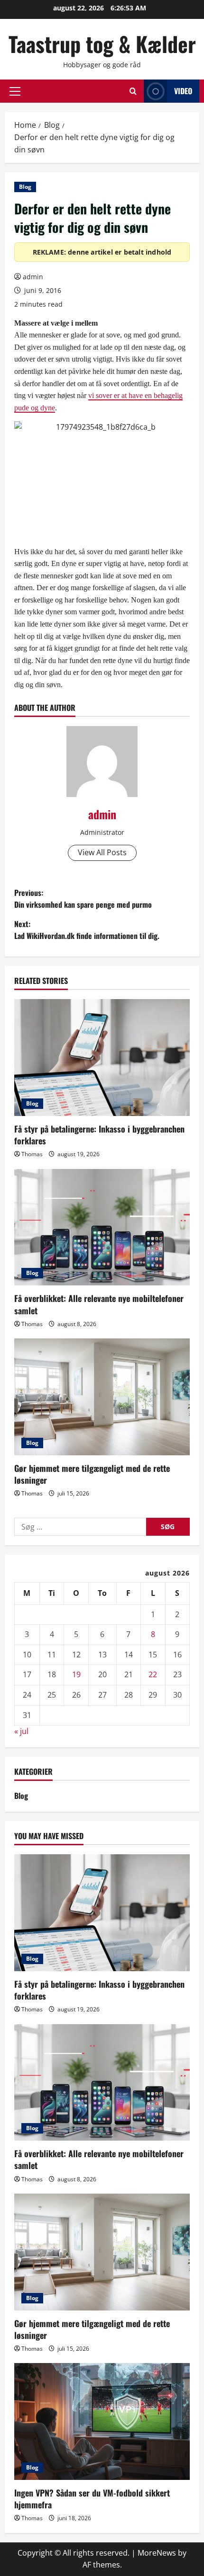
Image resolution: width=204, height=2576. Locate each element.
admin (33, 277)
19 (76, 1674)
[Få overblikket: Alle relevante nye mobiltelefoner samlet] (102, 1227)
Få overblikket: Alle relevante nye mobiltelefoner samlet (99, 1304)
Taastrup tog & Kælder (102, 44)
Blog (25, 187)
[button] (15, 91)
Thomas (32, 1154)
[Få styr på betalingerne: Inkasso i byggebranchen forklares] (102, 1058)
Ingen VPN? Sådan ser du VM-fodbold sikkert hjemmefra (92, 2499)
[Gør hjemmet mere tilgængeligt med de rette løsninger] (102, 1397)
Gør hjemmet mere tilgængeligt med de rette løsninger (92, 1474)
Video (183, 91)
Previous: (83, 899)
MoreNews (157, 2553)
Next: (87, 930)
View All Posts (102, 852)
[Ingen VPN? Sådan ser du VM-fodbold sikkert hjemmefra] (102, 2421)
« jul (21, 1731)
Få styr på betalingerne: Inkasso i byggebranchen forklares (99, 1135)
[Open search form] (133, 91)
